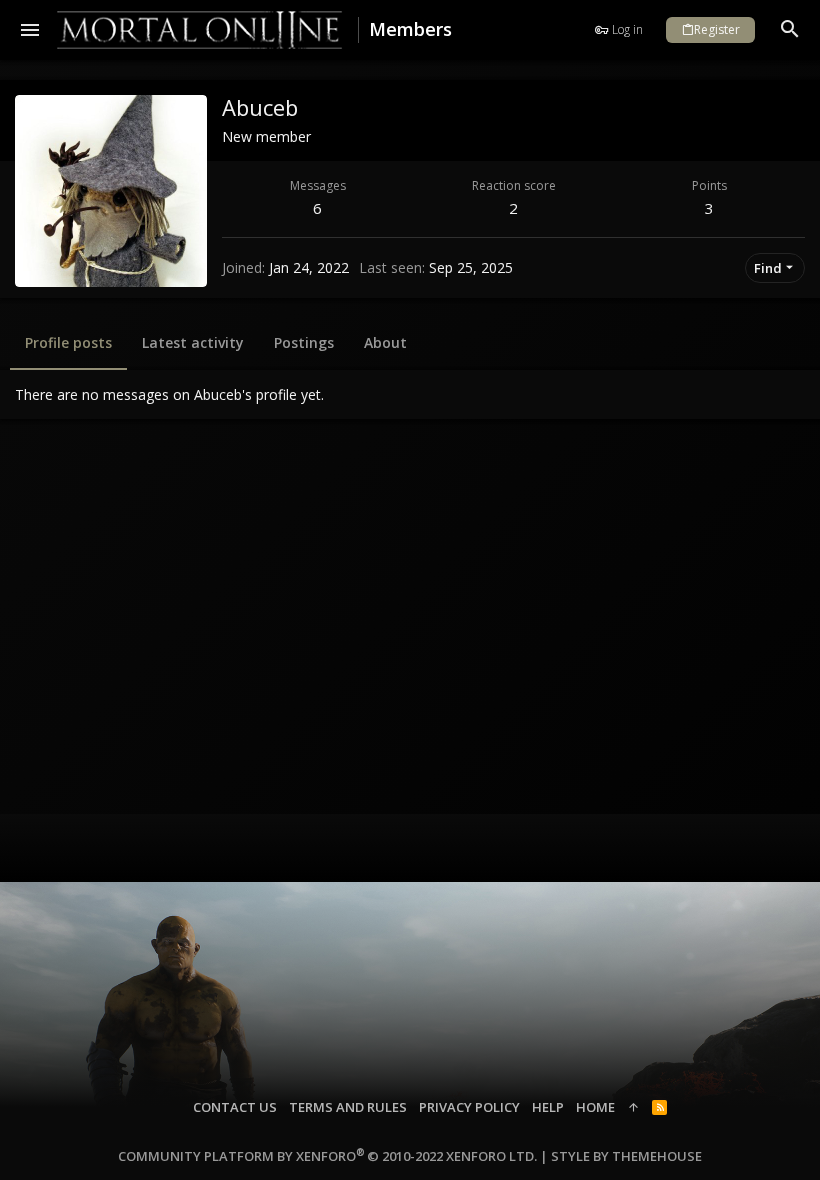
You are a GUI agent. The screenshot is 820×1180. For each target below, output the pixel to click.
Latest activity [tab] (193, 342)
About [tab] (385, 342)
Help (548, 1107)
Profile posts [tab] (68, 342)
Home (595, 1107)
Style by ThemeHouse (626, 1156)
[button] (30, 30)
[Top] (633, 1107)
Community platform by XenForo (327, 1156)
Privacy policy (469, 1107)
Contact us (235, 1107)
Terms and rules (348, 1107)
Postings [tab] (304, 342)
